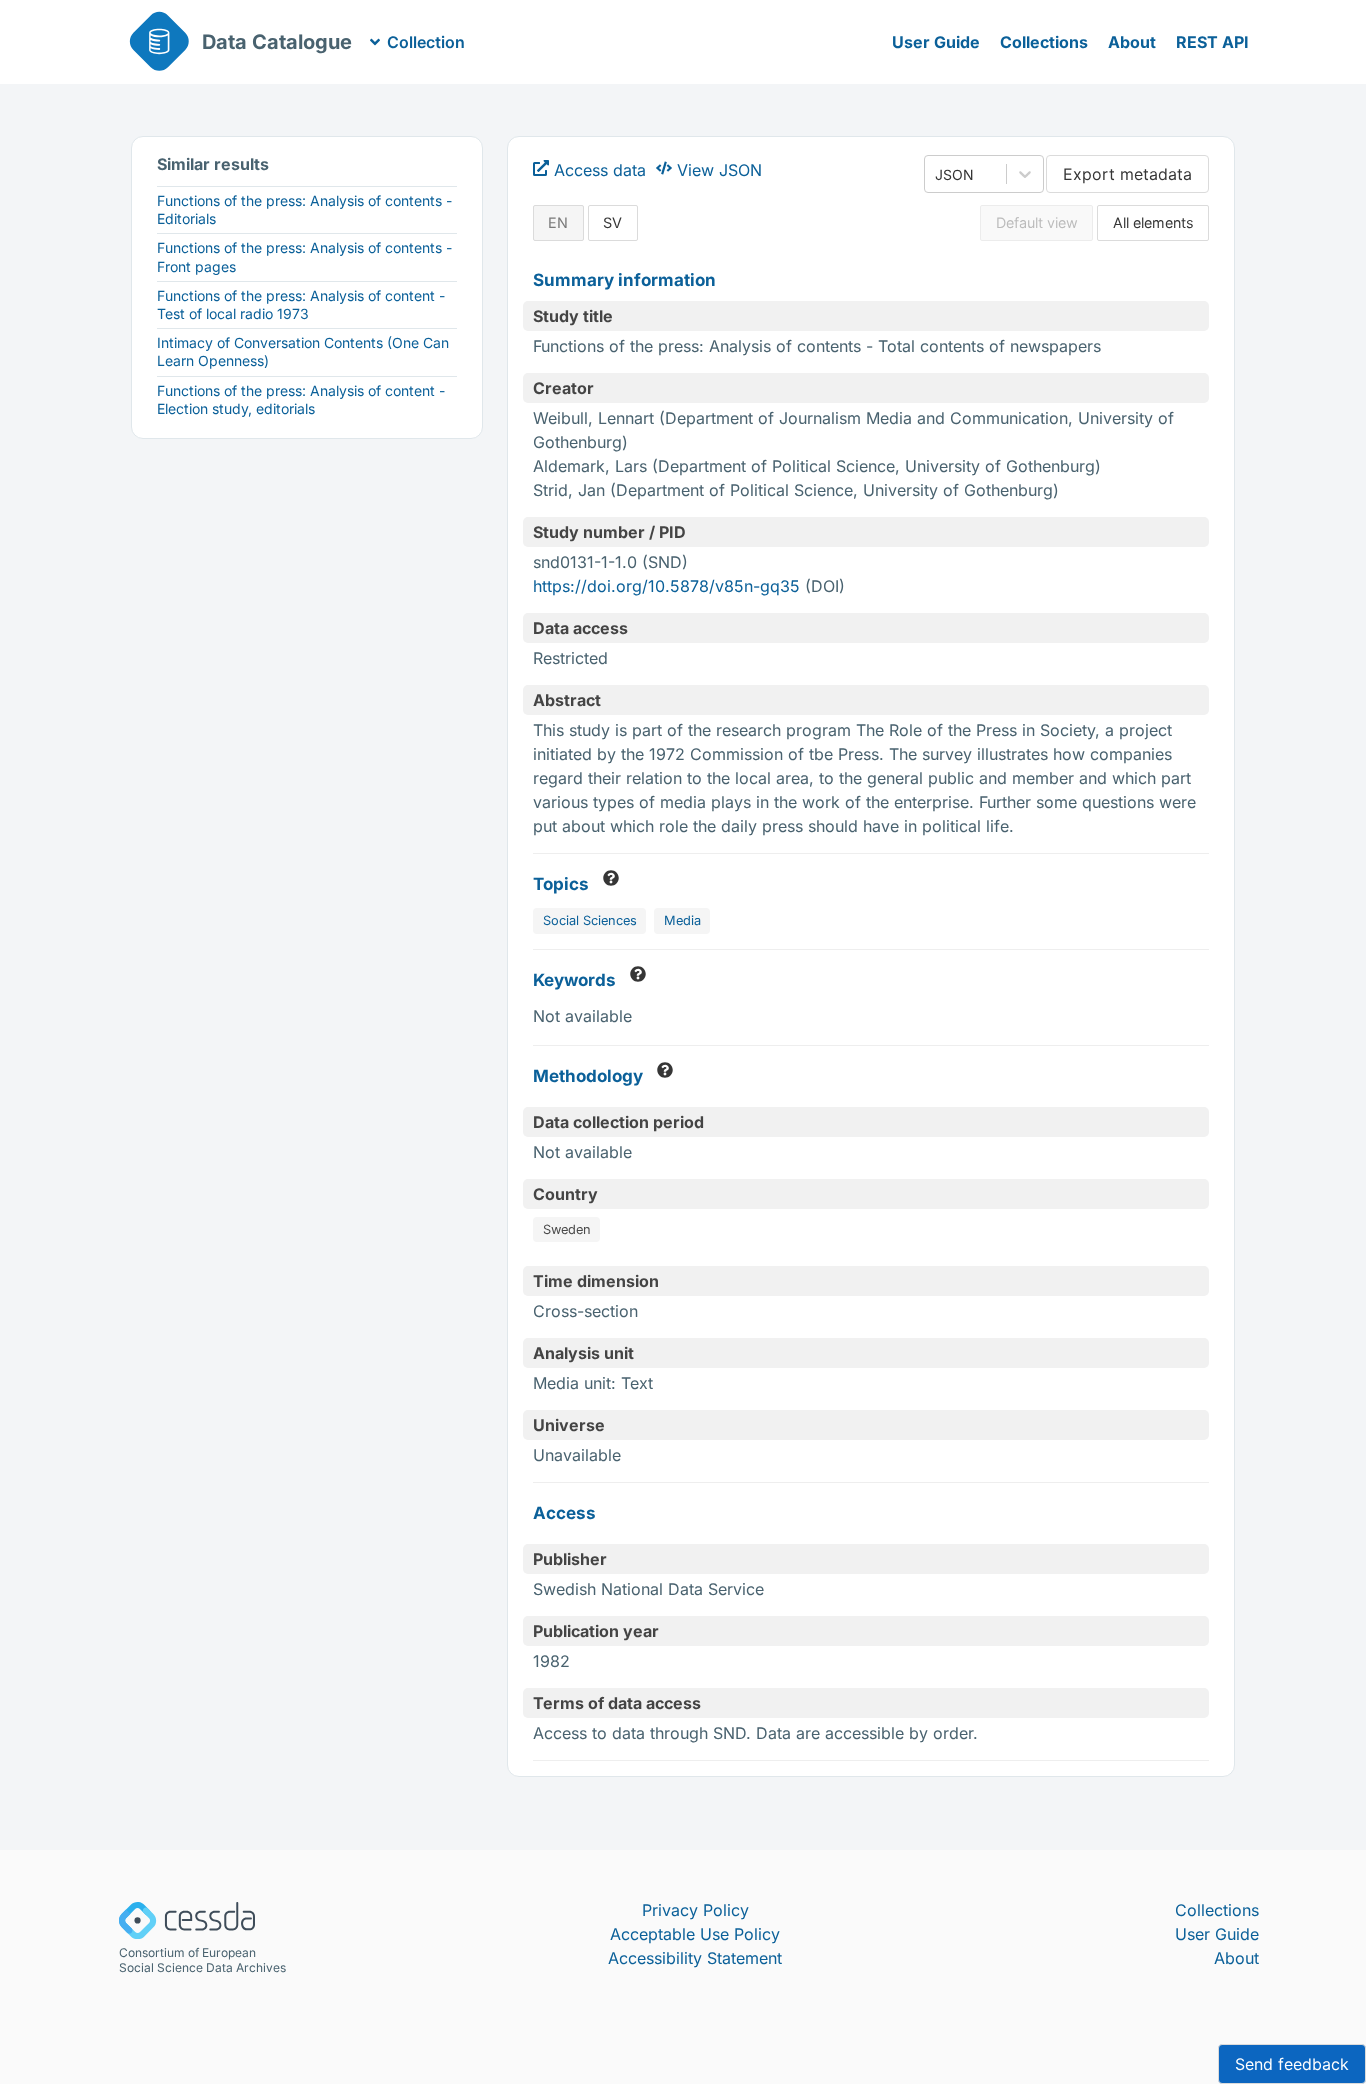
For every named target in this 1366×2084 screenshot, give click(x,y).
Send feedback (1292, 2064)
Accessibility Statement (695, 1958)
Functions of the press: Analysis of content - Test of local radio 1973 (301, 304)
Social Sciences (590, 920)
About (1132, 42)
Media (682, 920)
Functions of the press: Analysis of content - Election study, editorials (301, 399)
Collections (1044, 42)
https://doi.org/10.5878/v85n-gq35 (666, 586)
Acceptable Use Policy (695, 1934)
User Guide (936, 42)
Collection (426, 42)
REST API (1212, 42)
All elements (1153, 222)
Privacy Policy (695, 1910)
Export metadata (1127, 174)
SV (612, 222)
